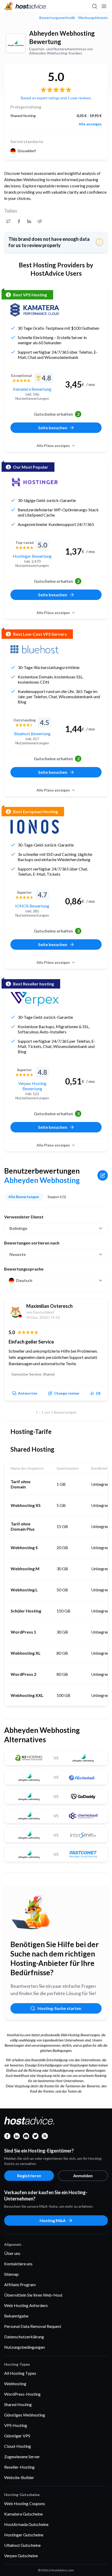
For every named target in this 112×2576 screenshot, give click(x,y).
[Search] (94, 6)
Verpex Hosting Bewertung (32, 1086)
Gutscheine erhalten (57, 414)
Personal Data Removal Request (33, 2326)
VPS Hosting (16, 2425)
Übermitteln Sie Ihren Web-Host (33, 2295)
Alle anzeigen (90, 124)
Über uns (12, 2253)
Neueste (18, 1254)
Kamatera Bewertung (32, 389)
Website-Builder (19, 2477)
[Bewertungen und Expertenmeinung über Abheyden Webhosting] (8, 221)
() (98, 1393)
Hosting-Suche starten (59, 2008)
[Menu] (104, 6)
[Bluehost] (35, 649)
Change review (67, 1393)
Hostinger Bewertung (32, 556)
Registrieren (29, 2176)
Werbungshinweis (93, 18)
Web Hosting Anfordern (26, 2305)
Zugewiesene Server (22, 2457)
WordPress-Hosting (22, 2394)
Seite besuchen (53, 428)
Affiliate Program (20, 2284)
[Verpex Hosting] (35, 999)
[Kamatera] (35, 310)
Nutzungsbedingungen (24, 2347)
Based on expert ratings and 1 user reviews (56, 98)
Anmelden (83, 2176)
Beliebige (18, 1228)
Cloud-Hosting (18, 2446)
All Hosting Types (20, 2373)
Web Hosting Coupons (25, 2503)
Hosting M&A (53, 2220)
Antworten (28, 1393)
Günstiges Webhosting (25, 2415)
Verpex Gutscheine (21, 2556)
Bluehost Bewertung (32, 734)
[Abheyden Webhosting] (16, 43)
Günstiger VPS (17, 2436)
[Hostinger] (35, 482)
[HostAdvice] (26, 6)
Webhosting (15, 2384)
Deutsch (24, 1280)
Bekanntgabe (16, 2316)
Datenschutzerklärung (24, 2337)
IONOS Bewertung (32, 906)
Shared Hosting (18, 2404)
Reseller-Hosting (19, 2467)
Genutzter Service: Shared (33, 1374)
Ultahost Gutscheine (22, 2545)
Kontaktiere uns (18, 2264)
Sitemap (11, 2274)
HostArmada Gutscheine (26, 2524)
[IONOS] (35, 827)
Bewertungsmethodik (57, 18)
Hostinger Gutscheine (24, 2535)
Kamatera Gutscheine (23, 2514)
